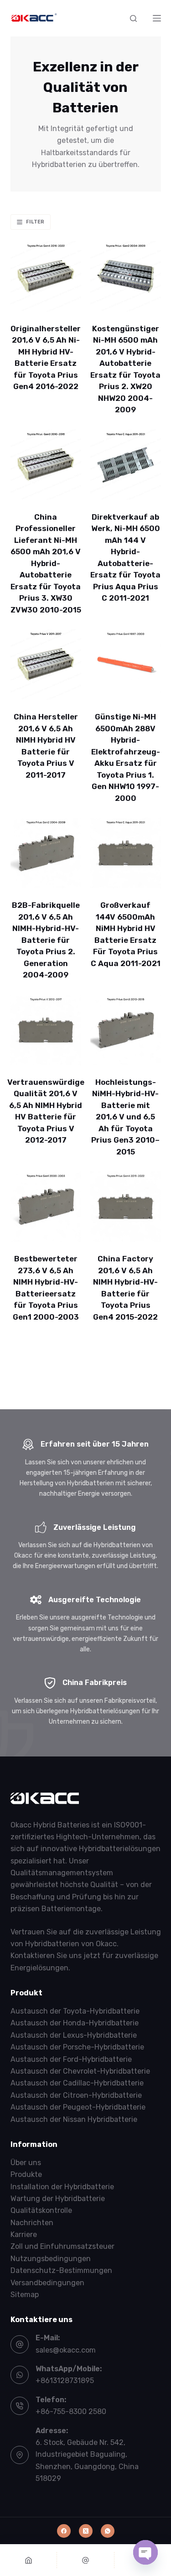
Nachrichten (32, 2223)
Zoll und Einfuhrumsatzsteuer (62, 2246)
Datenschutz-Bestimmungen (61, 2270)
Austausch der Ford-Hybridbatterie (71, 2059)
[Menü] (157, 18)
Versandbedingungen (47, 2283)
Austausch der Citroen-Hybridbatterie (76, 2095)
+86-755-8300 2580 (71, 2412)
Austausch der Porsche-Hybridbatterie (77, 2047)
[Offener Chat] (145, 2552)
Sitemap (25, 2295)
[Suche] (133, 18)
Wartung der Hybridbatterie (58, 2199)
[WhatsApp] (108, 2531)
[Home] (28, 2560)
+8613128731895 (65, 2381)
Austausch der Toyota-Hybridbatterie (75, 2011)
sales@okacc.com (66, 2350)
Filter (35, 222)
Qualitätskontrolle (41, 2210)
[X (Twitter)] (86, 2531)
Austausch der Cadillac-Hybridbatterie (77, 2083)
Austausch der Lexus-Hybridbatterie (74, 2035)
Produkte (26, 2174)
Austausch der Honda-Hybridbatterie (75, 2023)
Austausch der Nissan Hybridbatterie (74, 2119)
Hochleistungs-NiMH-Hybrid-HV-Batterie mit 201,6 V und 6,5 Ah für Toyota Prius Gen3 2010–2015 (125, 1117)
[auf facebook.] (64, 2531)
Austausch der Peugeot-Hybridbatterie (78, 2107)
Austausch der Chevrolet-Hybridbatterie (80, 2071)
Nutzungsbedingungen (51, 2259)
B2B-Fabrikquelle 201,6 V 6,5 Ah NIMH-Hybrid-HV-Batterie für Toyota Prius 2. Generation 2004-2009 (46, 940)
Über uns (26, 2163)
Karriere (24, 2234)
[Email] (85, 2560)
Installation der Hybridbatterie (62, 2187)
